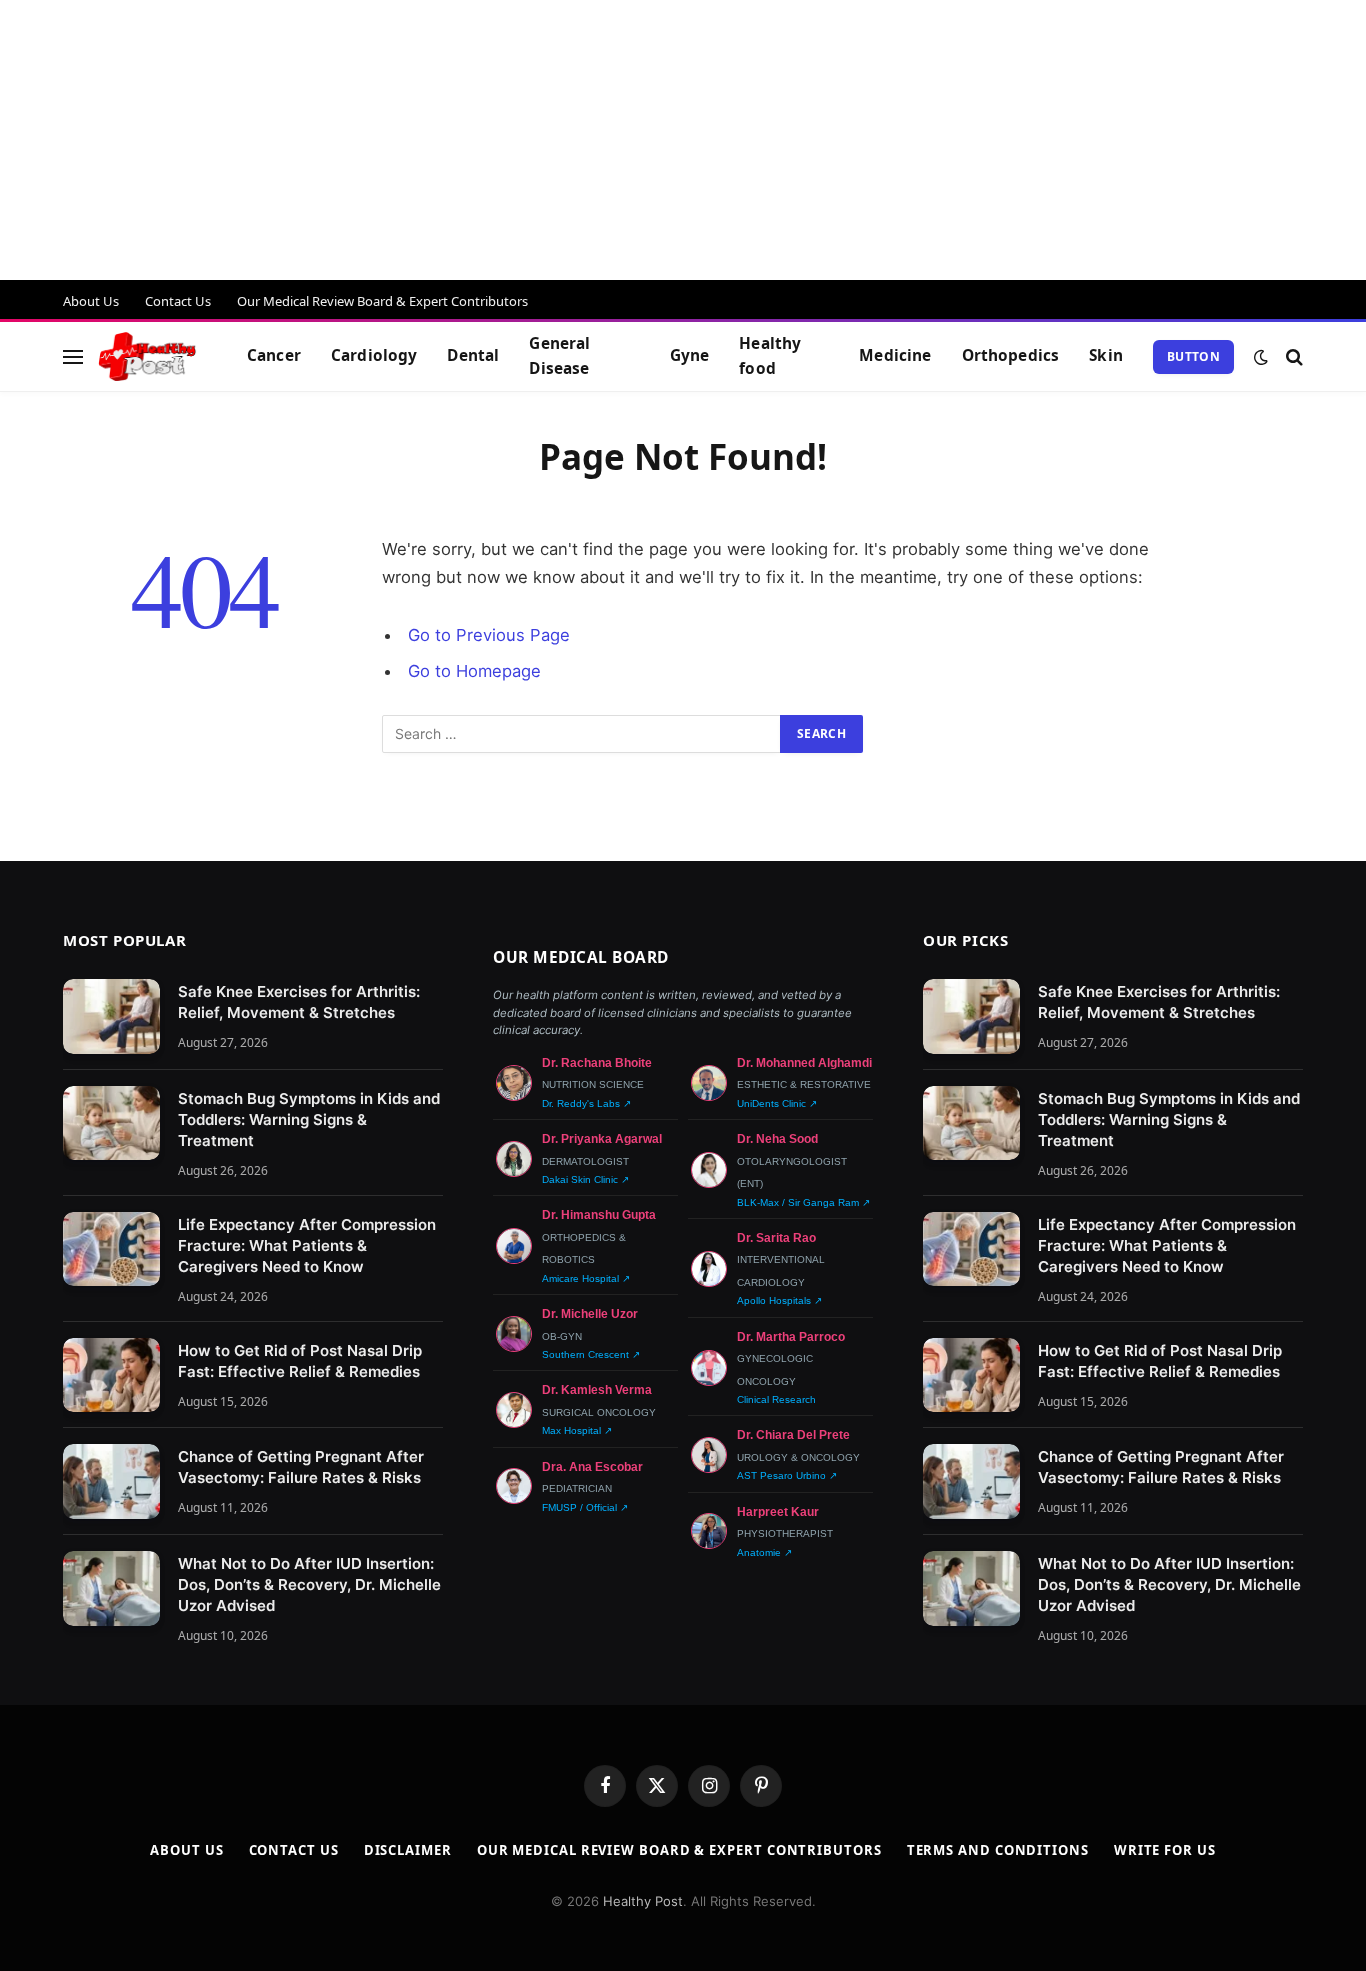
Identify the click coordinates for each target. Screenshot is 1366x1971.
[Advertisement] (600, 140)
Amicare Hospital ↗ (586, 1278)
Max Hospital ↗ (577, 1430)
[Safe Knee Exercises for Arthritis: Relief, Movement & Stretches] (111, 1016)
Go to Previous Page (489, 635)
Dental (473, 355)
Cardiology (374, 355)
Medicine (895, 355)
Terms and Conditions (998, 1850)
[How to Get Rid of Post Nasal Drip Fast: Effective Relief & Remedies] (111, 1375)
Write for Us (1165, 1850)
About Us (91, 301)
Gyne (690, 355)
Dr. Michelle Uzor (590, 1314)
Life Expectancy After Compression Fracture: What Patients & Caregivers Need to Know (307, 1245)
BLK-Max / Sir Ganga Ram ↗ (803, 1202)
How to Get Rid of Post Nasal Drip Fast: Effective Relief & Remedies (300, 1361)
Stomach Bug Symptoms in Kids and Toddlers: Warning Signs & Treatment (309, 1119)
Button (1193, 356)
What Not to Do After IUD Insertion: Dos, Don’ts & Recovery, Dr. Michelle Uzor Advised (309, 1584)
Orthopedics (1011, 355)
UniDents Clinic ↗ (777, 1103)
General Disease (559, 356)
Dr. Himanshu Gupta (599, 1215)
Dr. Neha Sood (777, 1139)
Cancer (274, 355)
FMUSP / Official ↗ (585, 1507)
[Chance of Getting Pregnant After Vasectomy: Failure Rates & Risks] (111, 1481)
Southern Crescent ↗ (591, 1354)
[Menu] (73, 356)
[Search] (1292, 356)
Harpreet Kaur (778, 1512)
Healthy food (770, 356)
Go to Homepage (474, 671)
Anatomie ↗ (764, 1552)
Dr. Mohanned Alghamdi (804, 1063)
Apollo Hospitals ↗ (779, 1300)
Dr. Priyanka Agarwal (602, 1139)
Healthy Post (643, 1901)
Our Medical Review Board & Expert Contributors (382, 301)
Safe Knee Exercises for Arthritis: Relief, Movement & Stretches (299, 1002)
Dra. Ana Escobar (592, 1467)
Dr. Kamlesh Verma (597, 1390)
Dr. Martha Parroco (791, 1337)
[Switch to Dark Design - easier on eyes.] (1261, 357)
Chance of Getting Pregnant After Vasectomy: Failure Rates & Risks (301, 1467)
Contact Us (178, 301)
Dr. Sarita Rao (776, 1238)
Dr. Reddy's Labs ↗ (586, 1103)
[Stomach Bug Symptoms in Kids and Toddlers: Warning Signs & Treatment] (111, 1123)
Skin (1106, 355)
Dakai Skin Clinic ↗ (585, 1179)
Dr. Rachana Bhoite (597, 1063)
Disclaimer (408, 1850)
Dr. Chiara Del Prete (793, 1435)
